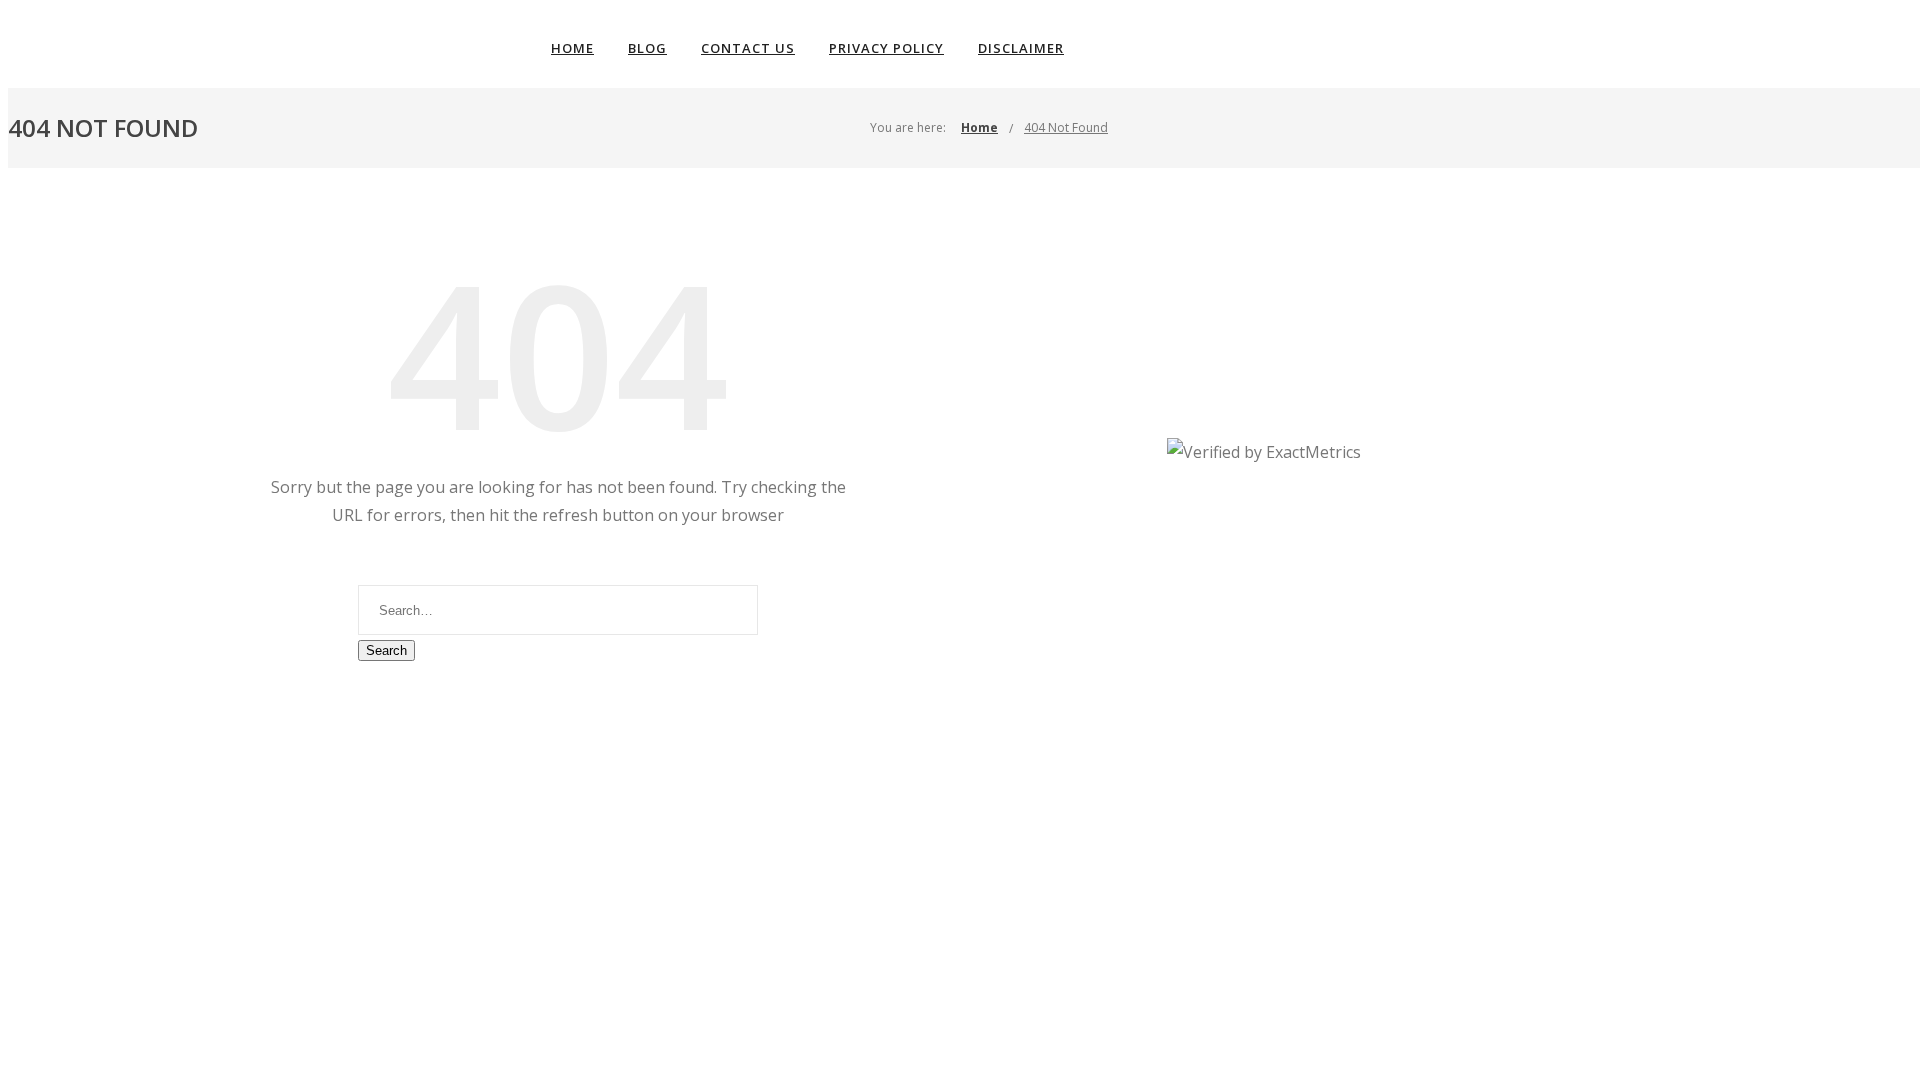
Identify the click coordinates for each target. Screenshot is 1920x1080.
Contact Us (748, 48)
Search (386, 650)
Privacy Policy (886, 48)
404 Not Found (1066, 127)
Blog (647, 48)
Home (572, 48)
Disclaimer (1021, 48)
